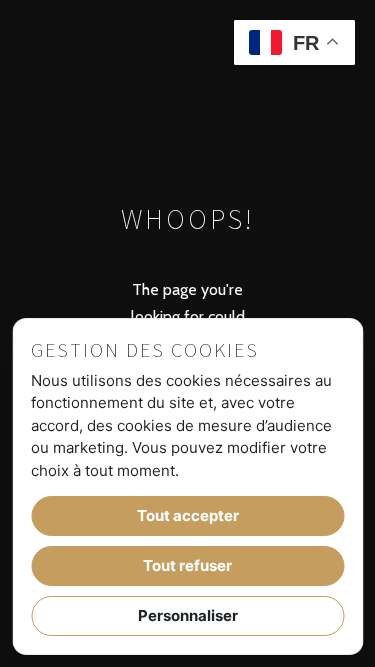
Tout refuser (187, 565)
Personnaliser (188, 615)
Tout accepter (188, 515)
